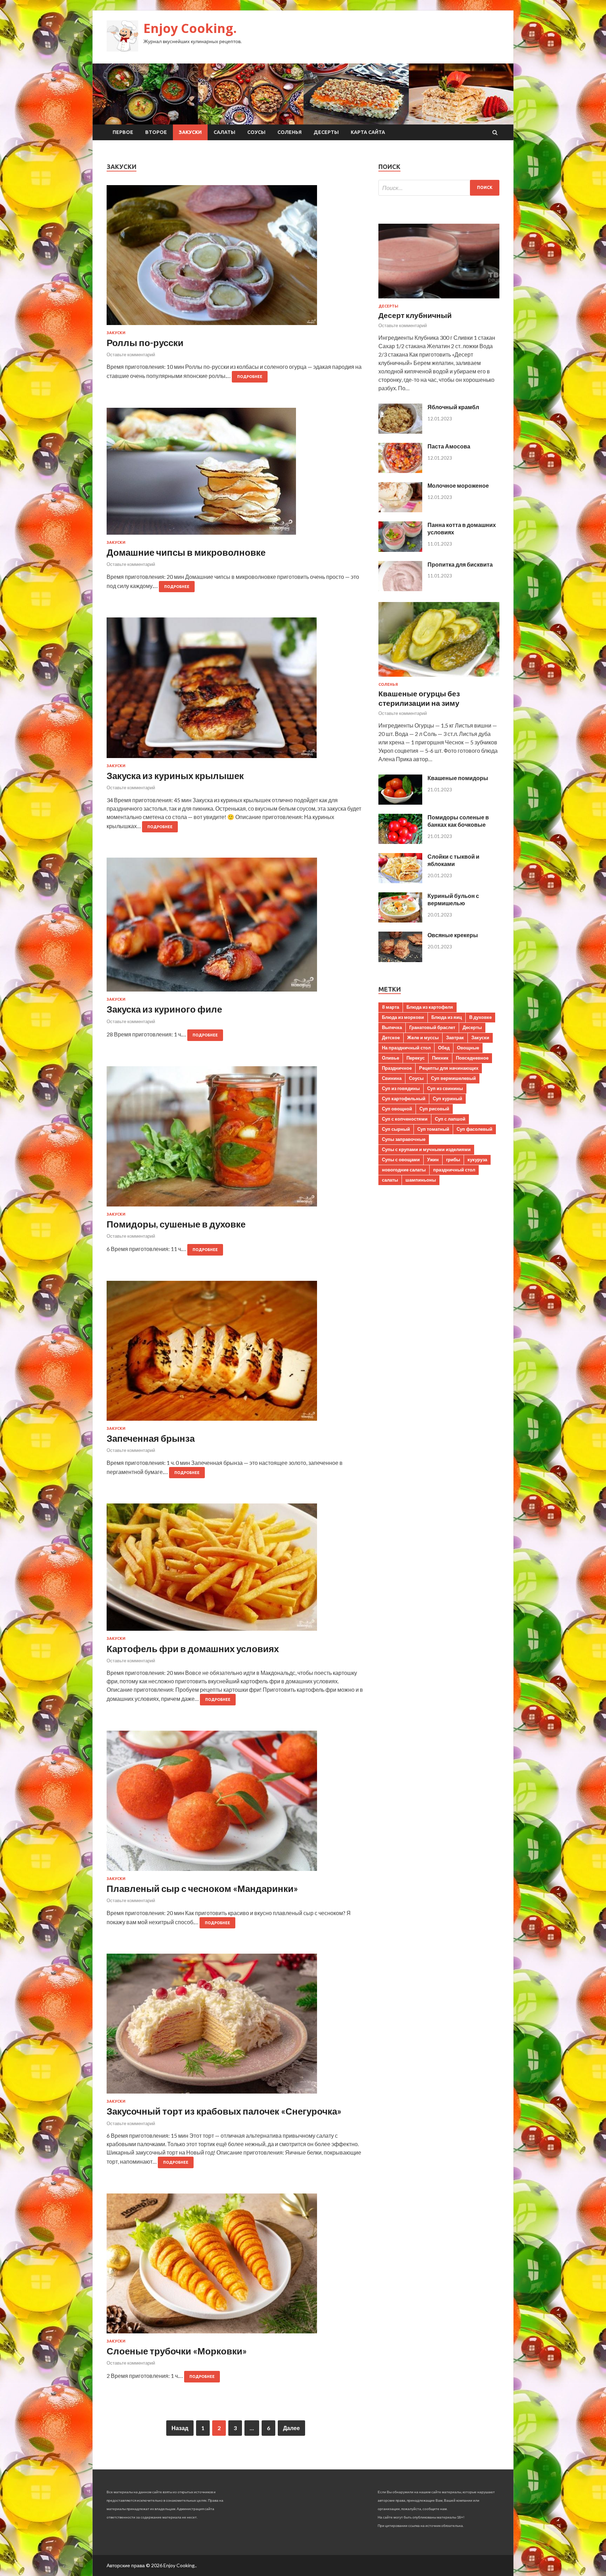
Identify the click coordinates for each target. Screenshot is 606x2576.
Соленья (289, 132)
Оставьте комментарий (131, 354)
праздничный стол (454, 1170)
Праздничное (397, 1068)
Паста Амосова (449, 446)
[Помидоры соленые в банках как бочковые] (400, 842)
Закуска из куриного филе (164, 1009)
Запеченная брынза (151, 1438)
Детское (391, 1037)
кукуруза (477, 1159)
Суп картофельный (404, 1098)
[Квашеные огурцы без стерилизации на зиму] (439, 678)
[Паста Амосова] (400, 471)
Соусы (256, 132)
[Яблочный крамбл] (400, 431)
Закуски (190, 132)
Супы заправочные (404, 1139)
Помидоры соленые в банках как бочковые (458, 821)
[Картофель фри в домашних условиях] (235, 1570)
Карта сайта (368, 132)
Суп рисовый (434, 1109)
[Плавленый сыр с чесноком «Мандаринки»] (235, 1804)
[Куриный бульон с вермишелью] (400, 920)
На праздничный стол (406, 1048)
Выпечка (392, 1027)
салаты (390, 1180)
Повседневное (472, 1058)
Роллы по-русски (145, 343)
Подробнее (250, 377)
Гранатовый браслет (432, 1027)
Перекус (416, 1058)
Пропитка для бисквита (460, 564)
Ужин (433, 1159)
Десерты (326, 132)
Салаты (224, 132)
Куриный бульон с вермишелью (453, 899)
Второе (156, 132)
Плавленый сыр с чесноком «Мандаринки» (202, 1888)
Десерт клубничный (415, 315)
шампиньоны (421, 1180)
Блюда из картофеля (430, 1007)
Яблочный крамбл (453, 407)
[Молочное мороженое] (400, 510)
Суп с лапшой (450, 1119)
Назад (180, 2428)
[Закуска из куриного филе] (235, 927)
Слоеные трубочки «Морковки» (177, 2351)
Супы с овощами (401, 1159)
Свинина (392, 1078)
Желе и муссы (423, 1037)
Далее (291, 2428)
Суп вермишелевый (453, 1078)
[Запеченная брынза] (235, 1354)
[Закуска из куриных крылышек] (235, 690)
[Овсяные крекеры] (400, 960)
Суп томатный (433, 1129)
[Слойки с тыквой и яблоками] (400, 881)
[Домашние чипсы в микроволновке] (235, 474)
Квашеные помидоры (458, 778)
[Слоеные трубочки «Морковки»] (235, 2266)
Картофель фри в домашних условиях (193, 1649)
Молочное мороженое (458, 485)
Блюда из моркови (403, 1017)
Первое (123, 132)
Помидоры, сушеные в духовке (176, 1224)
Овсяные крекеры (453, 935)
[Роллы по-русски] (235, 258)
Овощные (468, 1048)
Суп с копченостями (405, 1119)
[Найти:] (439, 188)
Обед (444, 1048)
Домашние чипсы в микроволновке (186, 552)
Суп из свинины (445, 1088)
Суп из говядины (401, 1088)
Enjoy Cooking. (190, 28)
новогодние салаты (404, 1170)
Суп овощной (397, 1109)
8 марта (390, 1007)
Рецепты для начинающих (449, 1068)
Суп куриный (447, 1098)
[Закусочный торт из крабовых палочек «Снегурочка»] (235, 2026)
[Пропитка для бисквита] (400, 589)
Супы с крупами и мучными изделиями (426, 1149)
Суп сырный (396, 1129)
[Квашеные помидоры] (400, 802)
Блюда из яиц (447, 1017)
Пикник (440, 1058)
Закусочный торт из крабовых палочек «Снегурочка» (224, 2111)
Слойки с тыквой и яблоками (453, 860)
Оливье (390, 1058)
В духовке (480, 1017)
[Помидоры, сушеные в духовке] (235, 1139)
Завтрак (455, 1037)
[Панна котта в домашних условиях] (400, 550)
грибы (453, 1159)
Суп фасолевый (474, 1129)
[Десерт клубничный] (439, 300)
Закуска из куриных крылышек (175, 776)
